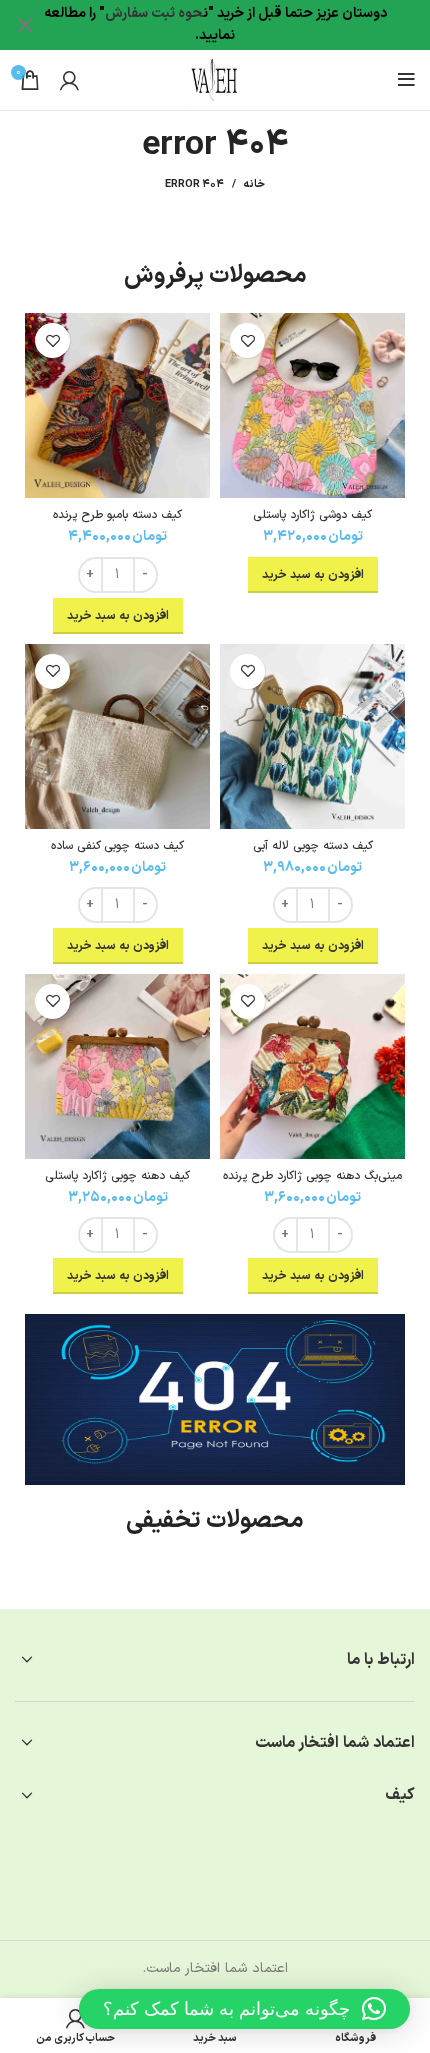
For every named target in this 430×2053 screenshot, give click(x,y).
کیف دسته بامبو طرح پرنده (117, 515)
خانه (254, 185)
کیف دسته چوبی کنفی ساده (117, 846)
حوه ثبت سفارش (154, 13)
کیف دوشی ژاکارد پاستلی (312, 515)
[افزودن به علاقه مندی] (247, 340)
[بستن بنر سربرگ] (25, 25)
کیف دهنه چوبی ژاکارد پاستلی (117, 1176)
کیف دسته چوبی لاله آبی (313, 846)
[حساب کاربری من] (69, 80)
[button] (244, 2009)
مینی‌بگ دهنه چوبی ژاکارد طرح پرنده (312, 1176)
